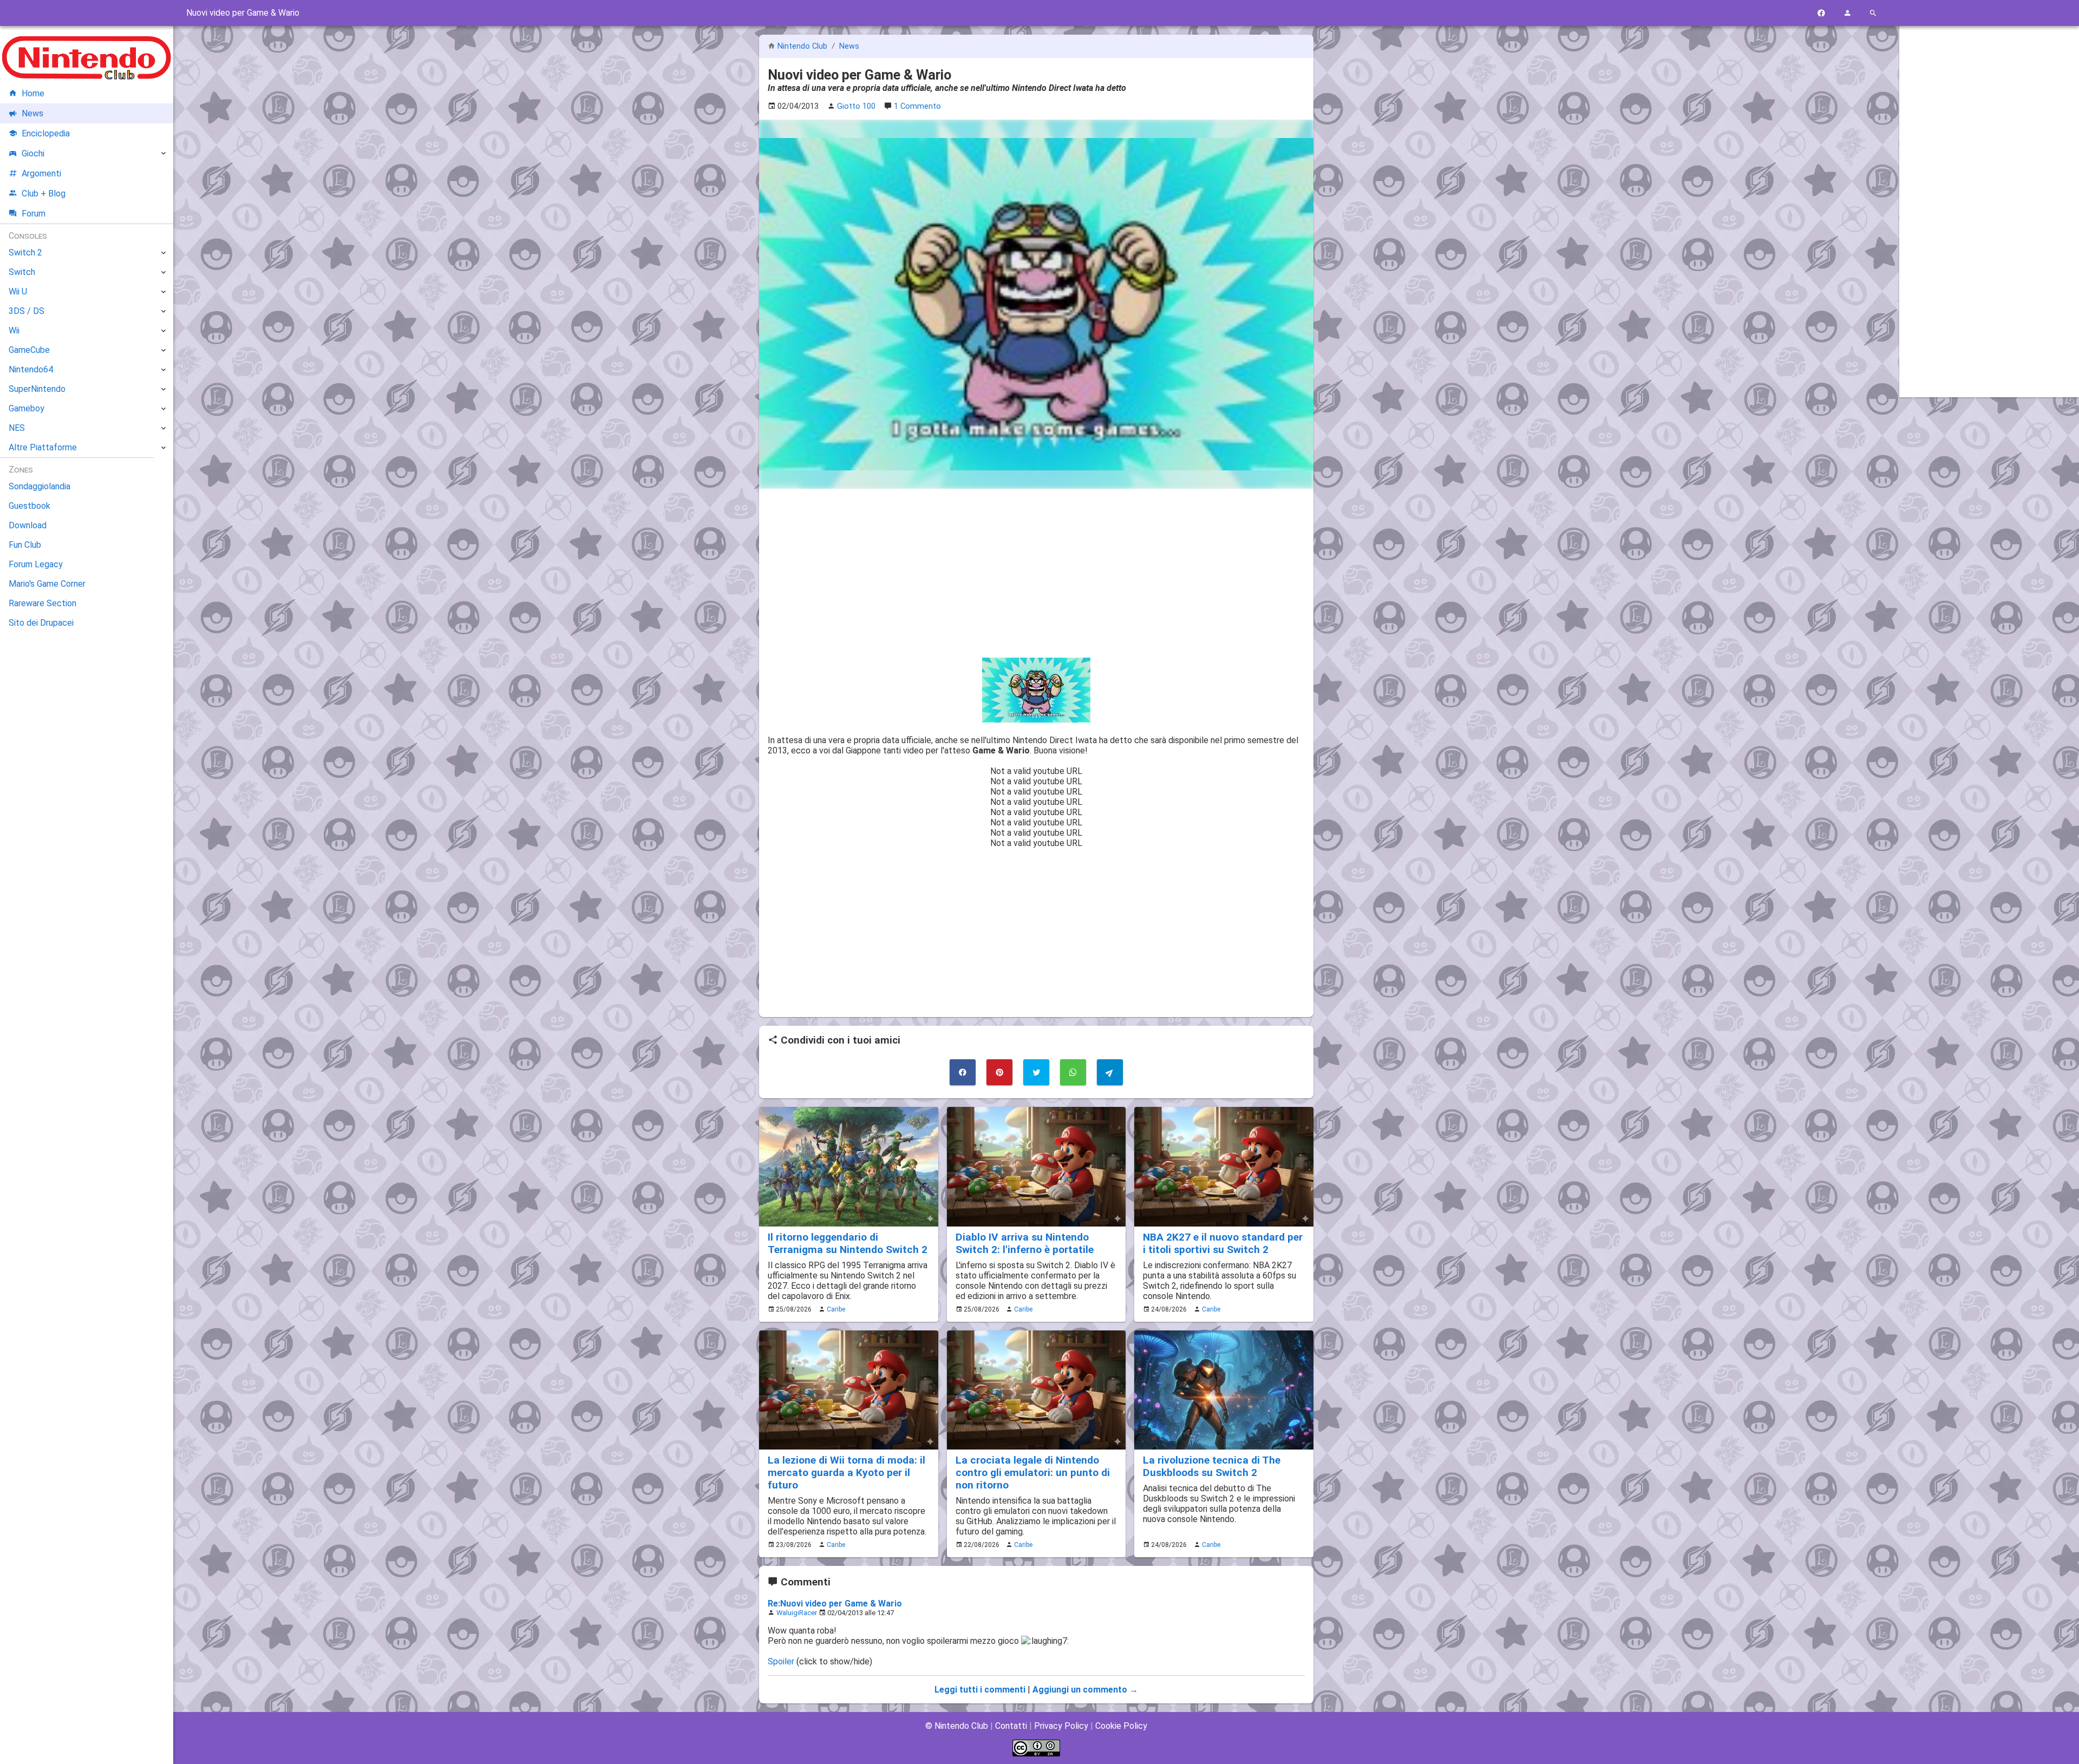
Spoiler (781, 1661)
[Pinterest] (999, 1072)
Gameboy (27, 408)
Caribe (836, 1309)
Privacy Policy (1061, 1726)
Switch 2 (25, 253)
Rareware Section (43, 603)
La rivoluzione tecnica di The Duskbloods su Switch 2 (1212, 1466)
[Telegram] (1110, 1072)
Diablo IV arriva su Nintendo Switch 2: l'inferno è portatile (1025, 1243)
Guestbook (30, 506)
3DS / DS (27, 311)
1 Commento (917, 106)
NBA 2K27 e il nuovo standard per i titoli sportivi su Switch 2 (1223, 1243)
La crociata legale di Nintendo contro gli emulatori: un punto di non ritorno (1033, 1473)
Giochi (33, 153)
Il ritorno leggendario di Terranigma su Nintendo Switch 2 (848, 1243)
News (849, 46)
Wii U (18, 291)
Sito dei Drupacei (41, 623)
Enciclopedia (46, 133)
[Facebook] (1821, 13)
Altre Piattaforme (43, 447)
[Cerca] (1873, 13)
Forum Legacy (36, 564)
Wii (14, 330)
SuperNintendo (37, 389)
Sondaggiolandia (40, 486)
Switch (22, 272)
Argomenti (41, 173)
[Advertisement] (1036, 573)
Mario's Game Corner (47, 584)
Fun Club (25, 545)
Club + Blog (44, 194)
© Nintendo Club (957, 1726)
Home (33, 93)
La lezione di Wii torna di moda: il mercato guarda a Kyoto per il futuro (846, 1473)
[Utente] (1847, 13)
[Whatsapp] (1073, 1072)
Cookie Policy (1121, 1726)
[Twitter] (1036, 1072)
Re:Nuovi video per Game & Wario (835, 1604)
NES (17, 428)
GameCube (29, 350)
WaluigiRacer (797, 1613)
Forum (34, 214)
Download (28, 525)
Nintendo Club (802, 46)
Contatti (1011, 1726)
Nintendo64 (31, 369)
